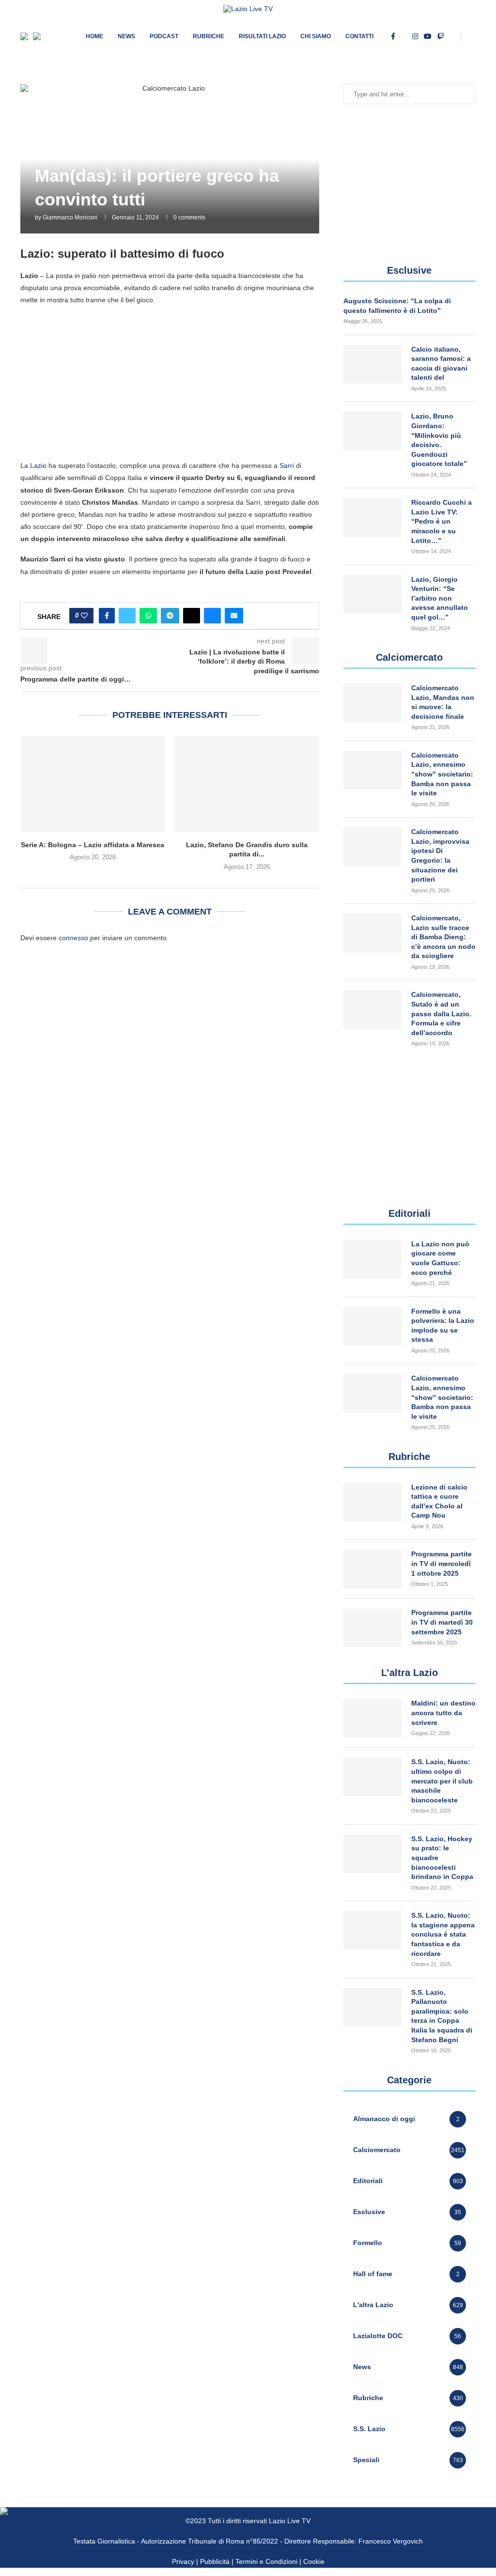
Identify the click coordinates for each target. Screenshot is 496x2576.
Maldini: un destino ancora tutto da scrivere (443, 1713)
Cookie (314, 2561)
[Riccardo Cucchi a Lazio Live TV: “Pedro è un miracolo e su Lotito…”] (372, 517)
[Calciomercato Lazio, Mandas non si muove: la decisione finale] (372, 703)
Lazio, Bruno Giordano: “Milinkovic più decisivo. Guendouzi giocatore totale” (439, 440)
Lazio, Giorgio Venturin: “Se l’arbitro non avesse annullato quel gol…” (440, 598)
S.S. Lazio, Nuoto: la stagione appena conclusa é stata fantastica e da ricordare (443, 1934)
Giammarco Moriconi (70, 217)
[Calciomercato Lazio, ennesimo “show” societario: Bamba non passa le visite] (372, 770)
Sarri (287, 466)
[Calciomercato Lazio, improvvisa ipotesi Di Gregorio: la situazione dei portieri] (372, 847)
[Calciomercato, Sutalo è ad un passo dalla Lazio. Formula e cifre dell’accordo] (372, 1009)
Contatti (359, 36)
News (126, 36)
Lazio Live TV (290, 2521)
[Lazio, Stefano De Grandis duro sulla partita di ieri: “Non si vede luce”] (247, 784)
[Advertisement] (170, 382)
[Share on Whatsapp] (148, 616)
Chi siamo (316, 36)
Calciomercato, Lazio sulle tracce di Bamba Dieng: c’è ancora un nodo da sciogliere (443, 937)
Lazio (38, 466)
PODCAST (164, 36)
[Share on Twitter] (127, 616)
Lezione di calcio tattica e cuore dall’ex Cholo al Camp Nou (439, 1501)
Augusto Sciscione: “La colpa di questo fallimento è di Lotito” (397, 306)
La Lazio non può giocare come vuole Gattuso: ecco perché (440, 1258)
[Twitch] (441, 36)
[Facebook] (393, 36)
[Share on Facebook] (107, 616)
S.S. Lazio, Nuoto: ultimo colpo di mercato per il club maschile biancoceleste (442, 1781)
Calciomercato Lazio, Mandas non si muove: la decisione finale (443, 702)
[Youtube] (428, 36)
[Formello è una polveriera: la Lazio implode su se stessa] (372, 1326)
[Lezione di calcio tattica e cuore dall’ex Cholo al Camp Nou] (372, 1502)
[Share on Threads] (192, 616)
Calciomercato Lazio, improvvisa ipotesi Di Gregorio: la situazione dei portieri (440, 855)
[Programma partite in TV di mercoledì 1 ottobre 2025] (372, 1569)
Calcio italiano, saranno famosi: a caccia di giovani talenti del (441, 364)
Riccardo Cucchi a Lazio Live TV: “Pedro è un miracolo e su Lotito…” (442, 521)
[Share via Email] (234, 616)
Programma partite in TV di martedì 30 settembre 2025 (442, 1622)
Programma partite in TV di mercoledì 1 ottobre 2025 (442, 1563)
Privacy (183, 2561)
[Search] (471, 36)
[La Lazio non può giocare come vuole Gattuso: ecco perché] (372, 1259)
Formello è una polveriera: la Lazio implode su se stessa (443, 1326)
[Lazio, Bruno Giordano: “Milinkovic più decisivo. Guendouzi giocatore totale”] (372, 431)
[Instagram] (415, 36)
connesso (73, 938)
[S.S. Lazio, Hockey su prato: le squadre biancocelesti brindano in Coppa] (372, 1854)
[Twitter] (404, 36)
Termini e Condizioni (267, 2561)
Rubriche (209, 36)
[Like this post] (84, 616)
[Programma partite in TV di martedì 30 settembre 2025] (372, 1628)
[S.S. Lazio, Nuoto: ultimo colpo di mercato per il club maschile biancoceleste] (372, 1777)
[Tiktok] (453, 36)
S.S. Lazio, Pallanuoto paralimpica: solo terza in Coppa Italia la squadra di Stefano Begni (442, 2016)
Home (94, 36)
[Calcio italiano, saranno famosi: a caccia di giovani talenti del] (372, 364)
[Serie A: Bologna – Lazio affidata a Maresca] (93, 784)
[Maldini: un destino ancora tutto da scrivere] (372, 1718)
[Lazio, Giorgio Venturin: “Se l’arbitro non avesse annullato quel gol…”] (372, 594)
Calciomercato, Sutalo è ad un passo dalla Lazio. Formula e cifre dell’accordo (441, 1013)
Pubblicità (215, 2561)
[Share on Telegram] (170, 616)
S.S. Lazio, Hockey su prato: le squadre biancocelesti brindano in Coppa (442, 1858)
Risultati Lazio (262, 36)
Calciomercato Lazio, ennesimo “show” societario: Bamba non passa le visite (442, 774)
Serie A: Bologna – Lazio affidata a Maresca (93, 845)
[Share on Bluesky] (212, 616)
